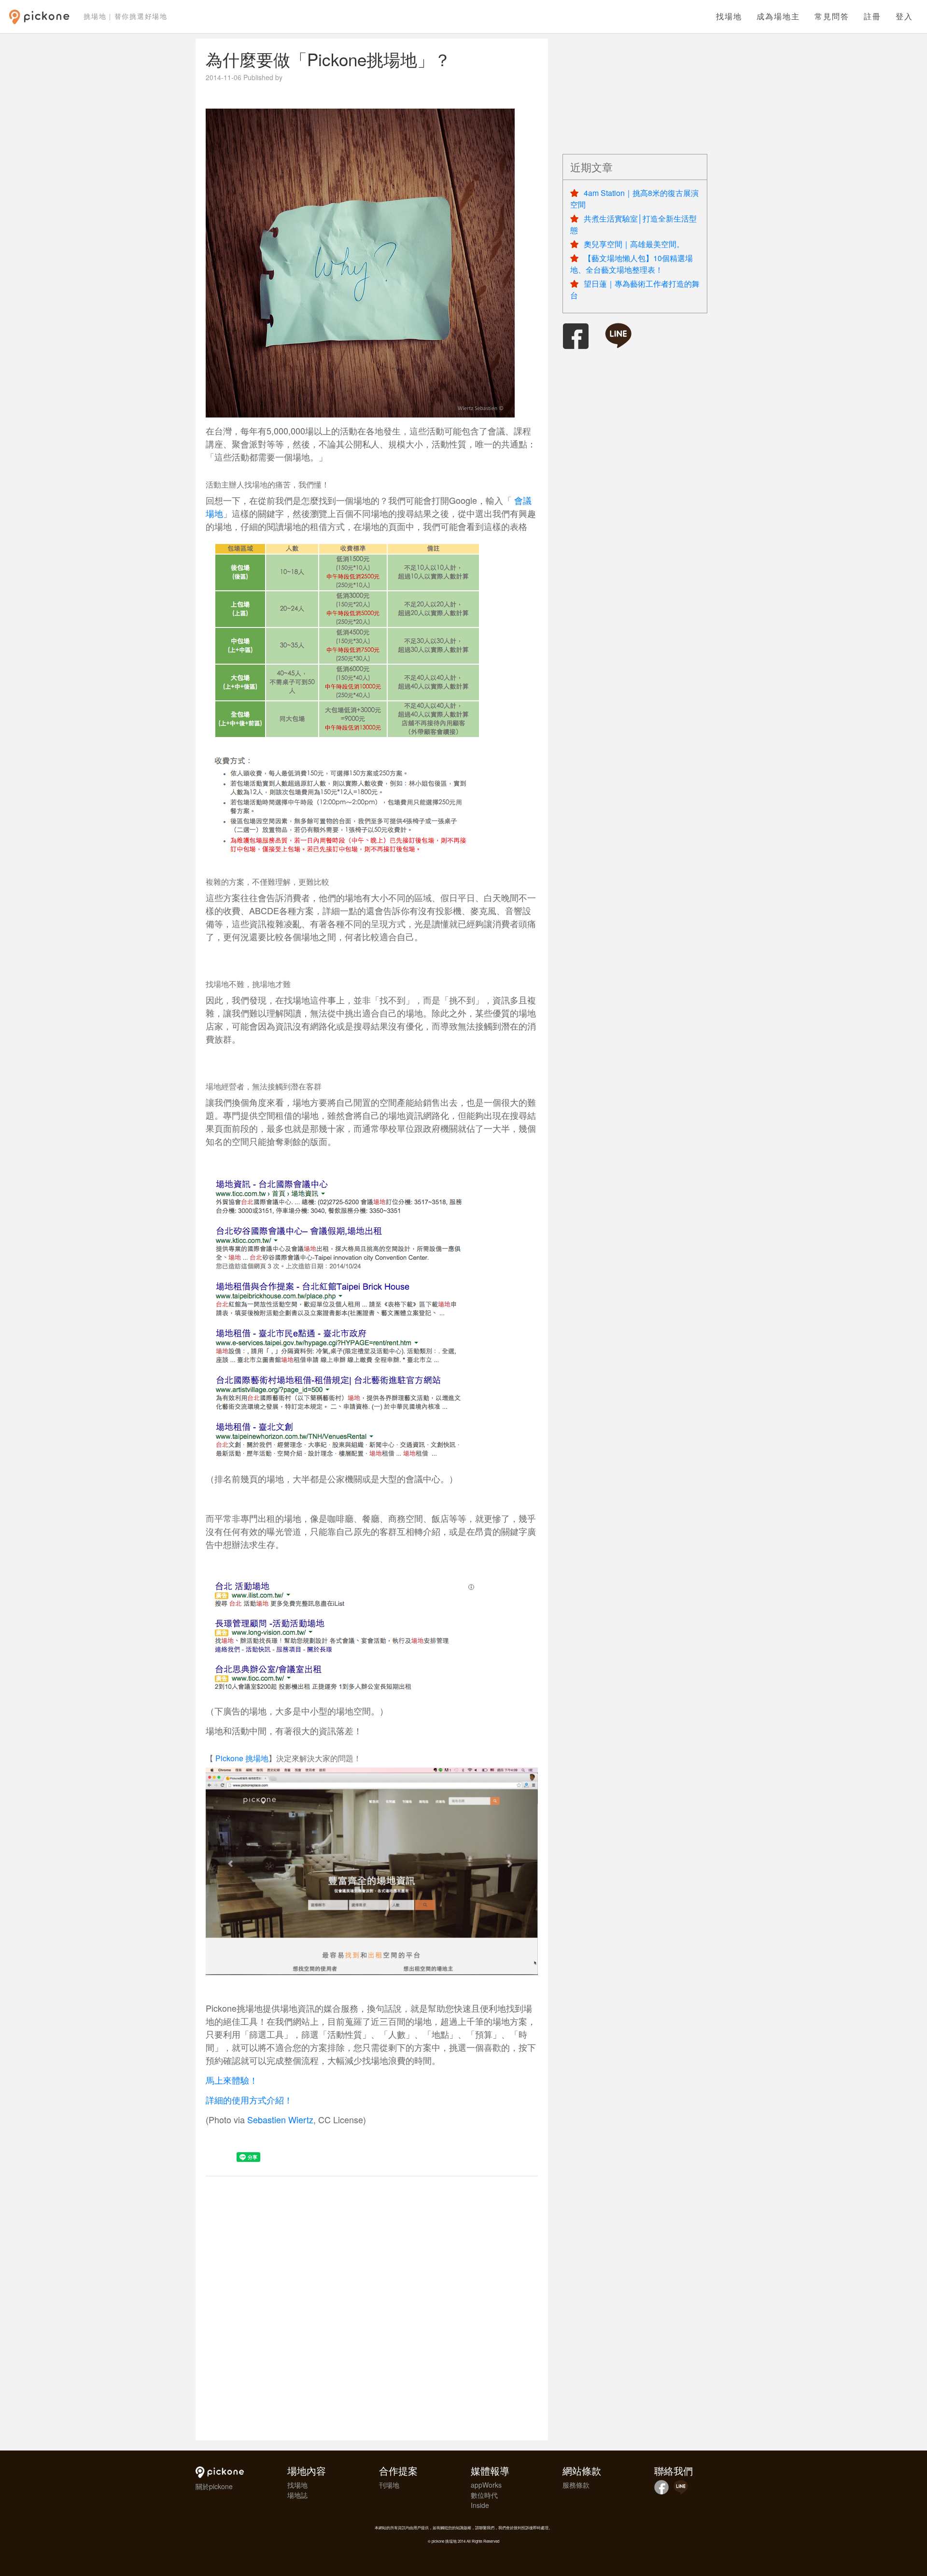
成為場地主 (778, 17)
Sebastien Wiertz (280, 2119)
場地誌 (297, 2495)
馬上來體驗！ (232, 2080)
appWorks (486, 2485)
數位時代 (484, 2495)
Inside (480, 2505)
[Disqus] (372, 2307)
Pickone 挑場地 (242, 1758)
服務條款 (576, 2485)
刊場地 (389, 2485)
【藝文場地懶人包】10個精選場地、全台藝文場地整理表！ (632, 264)
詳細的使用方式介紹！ (249, 2100)
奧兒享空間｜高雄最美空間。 (634, 244)
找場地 (729, 17)
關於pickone (214, 2486)
